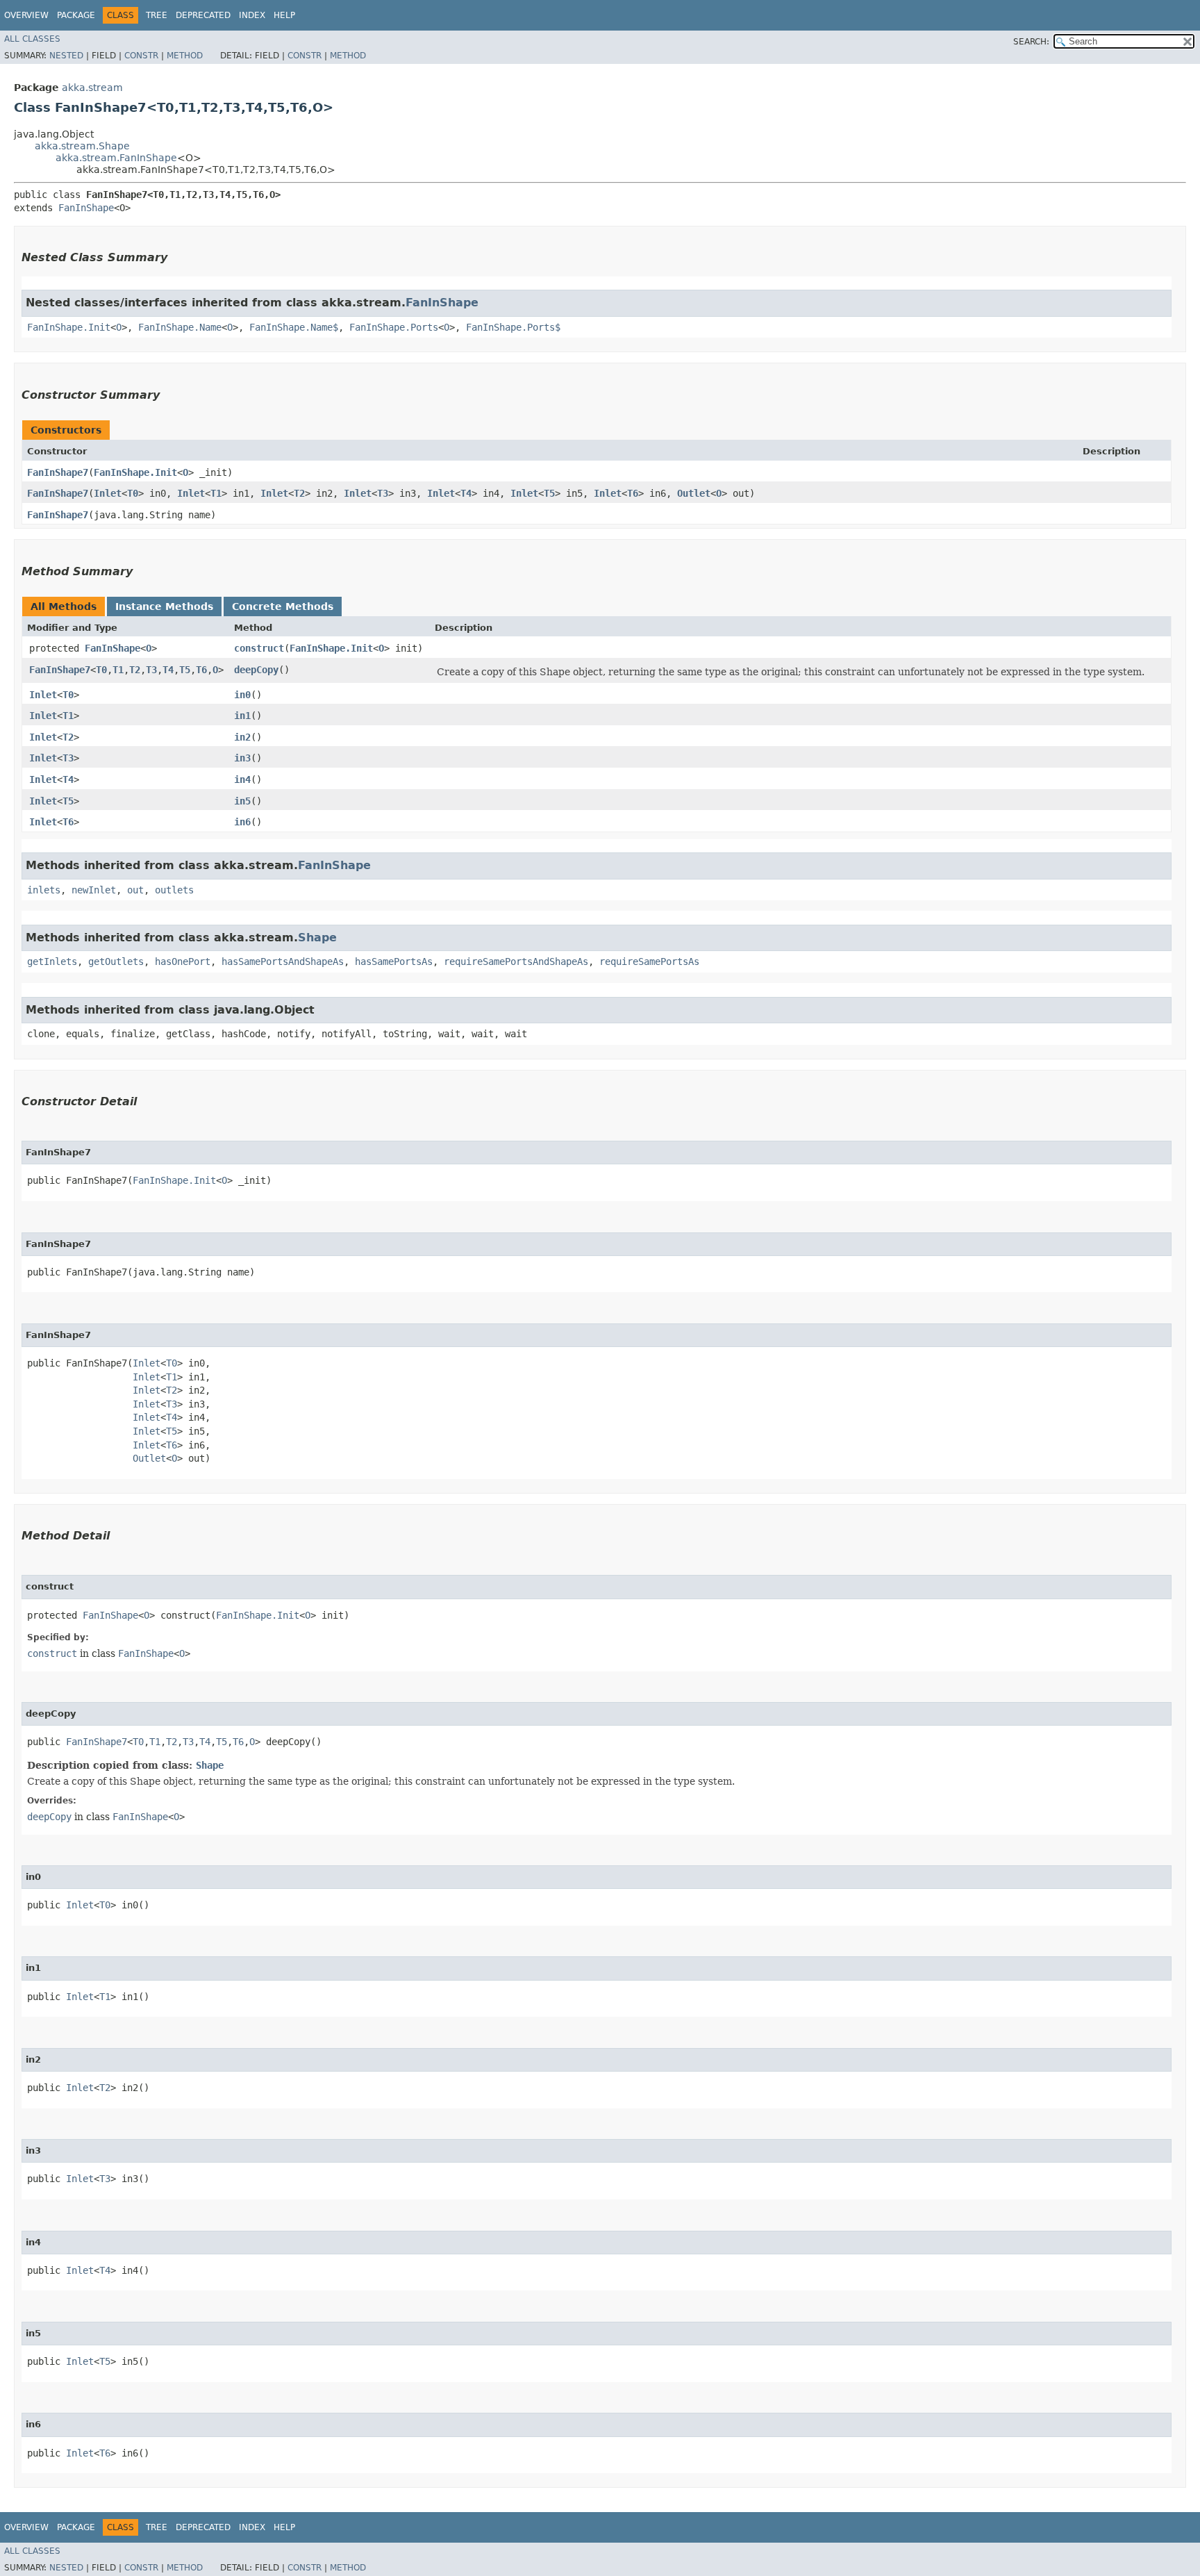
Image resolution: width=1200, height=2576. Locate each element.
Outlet (694, 493)
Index (252, 15)
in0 (242, 695)
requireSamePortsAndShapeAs (516, 961)
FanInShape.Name (180, 327)
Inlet (108, 493)
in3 (242, 758)
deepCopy (256, 670)
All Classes (32, 39)
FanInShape (86, 208)
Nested (66, 56)
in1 (242, 716)
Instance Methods (164, 606)
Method (185, 56)
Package (76, 15)
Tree (157, 15)
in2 (242, 737)
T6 (633, 493)
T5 (549, 493)
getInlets (52, 961)
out (135, 890)
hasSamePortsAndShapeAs (283, 961)
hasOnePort (183, 961)
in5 (242, 801)
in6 (242, 822)
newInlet (94, 890)
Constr (141, 56)
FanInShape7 (58, 472)
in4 (242, 779)
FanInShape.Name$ (294, 327)
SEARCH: (1031, 42)
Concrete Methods (283, 606)
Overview (26, 15)
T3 (383, 493)
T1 (216, 493)
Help (284, 15)
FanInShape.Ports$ (513, 327)
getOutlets (116, 961)
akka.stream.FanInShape (116, 158)
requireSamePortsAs (649, 961)
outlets (174, 890)
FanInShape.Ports (394, 327)
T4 (466, 493)
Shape (317, 938)
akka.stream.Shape (82, 146)
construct (259, 648)
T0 (133, 493)
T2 (299, 493)
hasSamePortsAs (394, 961)
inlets (44, 890)
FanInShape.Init (69, 327)
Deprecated (203, 15)
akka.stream (92, 88)
